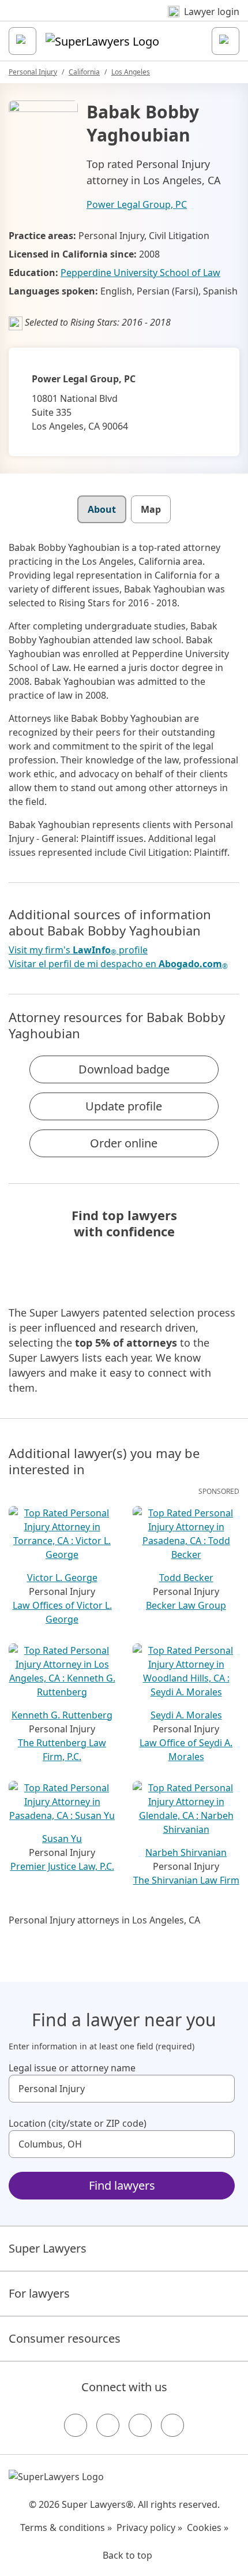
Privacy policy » (149, 2527)
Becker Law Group (186, 1605)
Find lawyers (122, 2185)
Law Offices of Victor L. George (62, 1612)
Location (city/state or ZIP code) (78, 2123)
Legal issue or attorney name (72, 2068)
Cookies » (208, 2527)
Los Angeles (131, 72)
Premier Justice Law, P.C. (62, 1866)
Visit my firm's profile (78, 950)
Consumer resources (65, 2338)
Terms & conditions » (66, 2527)
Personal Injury (33, 72)
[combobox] (122, 2089)
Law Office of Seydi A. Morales (186, 1750)
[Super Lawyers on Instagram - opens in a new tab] (108, 2425)
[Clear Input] (221, 2089)
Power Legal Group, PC (137, 204)
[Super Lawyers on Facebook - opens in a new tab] (76, 2425)
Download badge (124, 1069)
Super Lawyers (48, 2248)
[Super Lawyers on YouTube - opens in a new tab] (140, 2425)
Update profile (124, 1106)
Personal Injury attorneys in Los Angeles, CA (104, 1920)
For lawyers (39, 2293)
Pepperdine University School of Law (140, 273)
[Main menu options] (22, 41)
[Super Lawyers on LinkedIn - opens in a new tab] (172, 2425)
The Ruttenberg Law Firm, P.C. (62, 1750)
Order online (124, 1143)
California (84, 72)
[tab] (102, 509)
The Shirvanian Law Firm (186, 1880)
